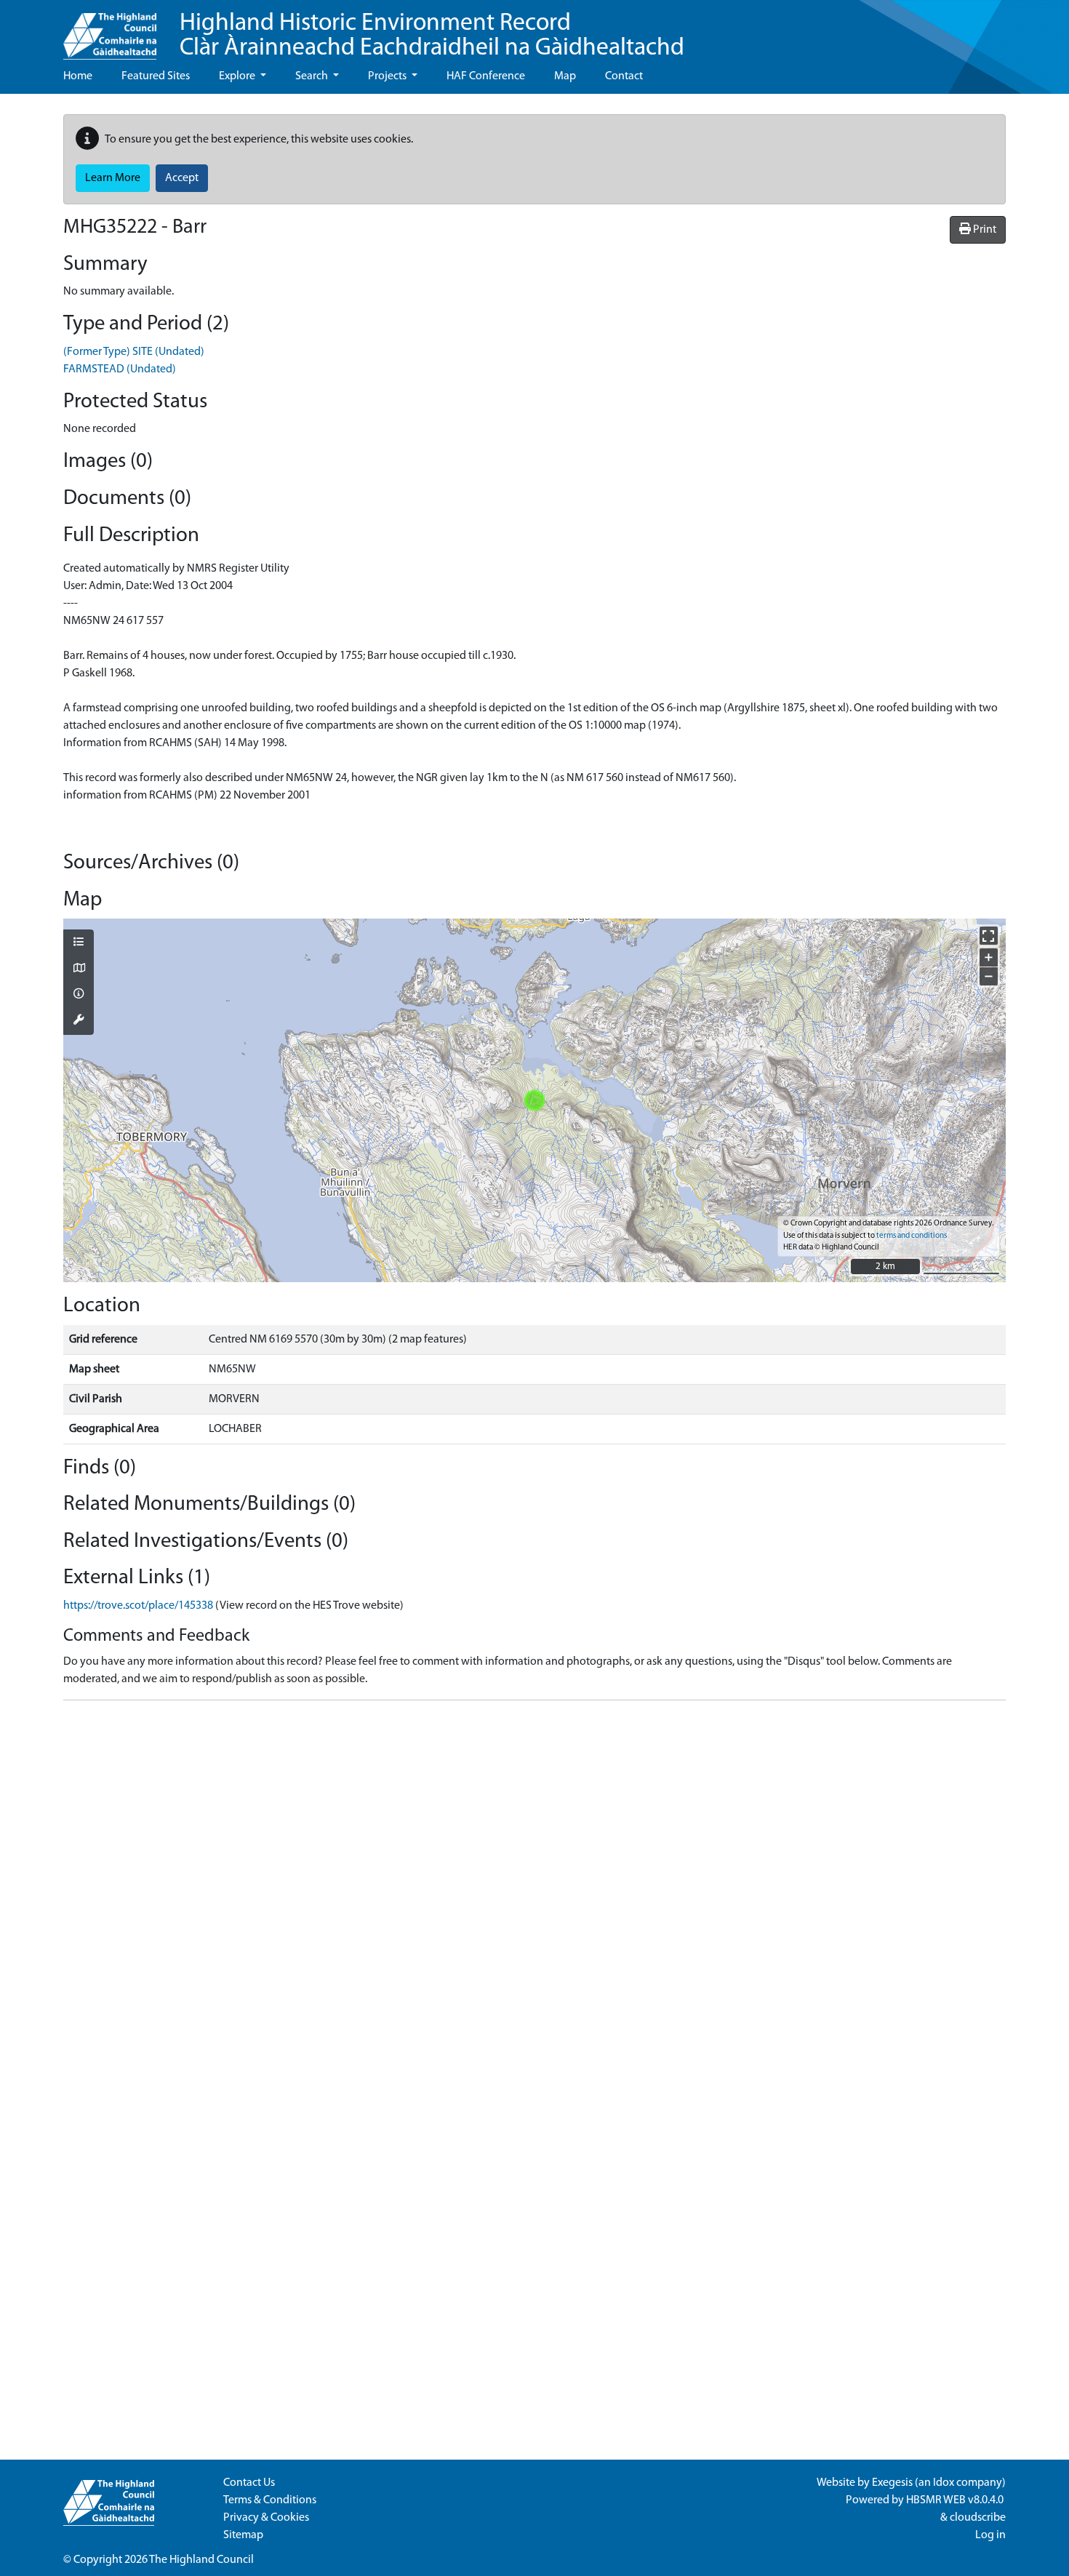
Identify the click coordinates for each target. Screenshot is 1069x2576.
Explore (238, 76)
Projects (388, 76)
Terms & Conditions (270, 2500)
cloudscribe (978, 2518)
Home (78, 76)
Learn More (113, 178)
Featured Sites (156, 76)
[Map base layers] (79, 969)
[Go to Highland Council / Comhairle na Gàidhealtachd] (110, 30)
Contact (624, 76)
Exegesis (892, 2483)
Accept (182, 178)
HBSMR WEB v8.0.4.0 (956, 2500)
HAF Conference (486, 76)
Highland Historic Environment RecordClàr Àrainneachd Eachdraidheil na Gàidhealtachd (432, 36)
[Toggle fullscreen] (989, 936)
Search (313, 76)
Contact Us (249, 2483)
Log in (990, 2535)
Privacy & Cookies (266, 2518)
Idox (944, 2483)
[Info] (79, 995)
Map (565, 76)
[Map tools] (79, 1021)
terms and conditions (912, 1236)
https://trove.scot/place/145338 (138, 1606)
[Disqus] (534, 1894)
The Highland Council (201, 2560)
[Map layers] (79, 943)
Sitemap (243, 2535)
